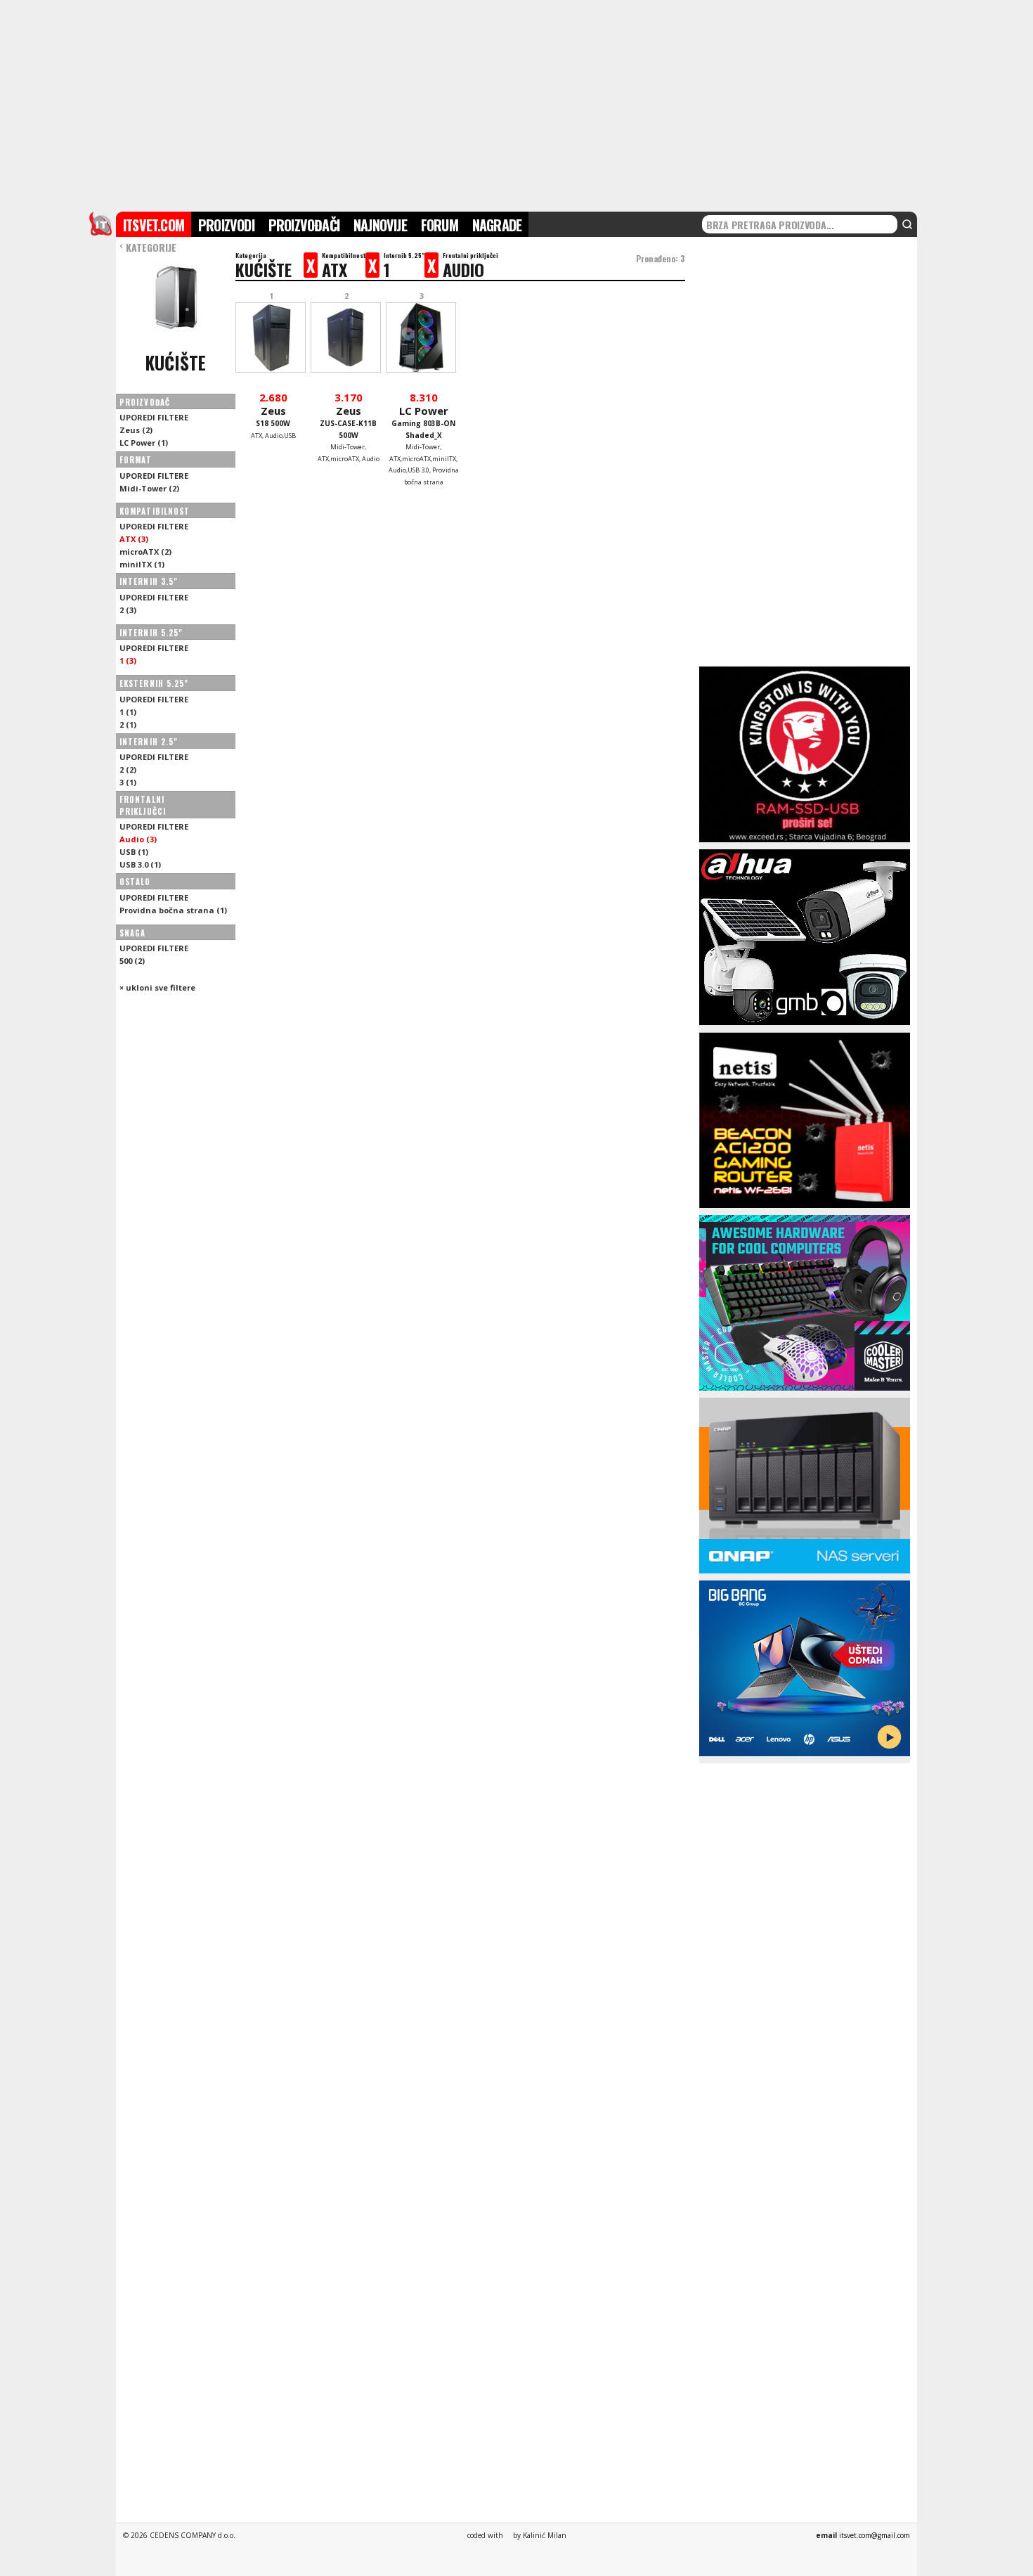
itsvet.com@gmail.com (875, 2535)
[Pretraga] (907, 224)
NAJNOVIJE (380, 225)
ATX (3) (134, 539)
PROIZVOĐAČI (304, 225)
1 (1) (128, 712)
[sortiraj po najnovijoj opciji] (225, 402)
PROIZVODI (226, 225)
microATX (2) (145, 552)
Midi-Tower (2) (149, 488)
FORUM (440, 225)
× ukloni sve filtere (157, 987)
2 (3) (128, 610)
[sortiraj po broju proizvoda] (211, 402)
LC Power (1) (144, 443)
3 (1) (128, 782)
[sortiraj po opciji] (218, 402)
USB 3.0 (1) (140, 864)
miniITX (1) (142, 564)
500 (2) (132, 961)
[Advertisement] (516, 104)
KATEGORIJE (148, 247)
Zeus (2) (136, 430)
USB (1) (134, 852)
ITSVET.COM (154, 225)
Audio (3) (138, 839)
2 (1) (128, 724)
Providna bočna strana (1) (173, 910)
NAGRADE (497, 225)
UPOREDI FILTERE (154, 417)
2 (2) (128, 769)
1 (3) (128, 661)
